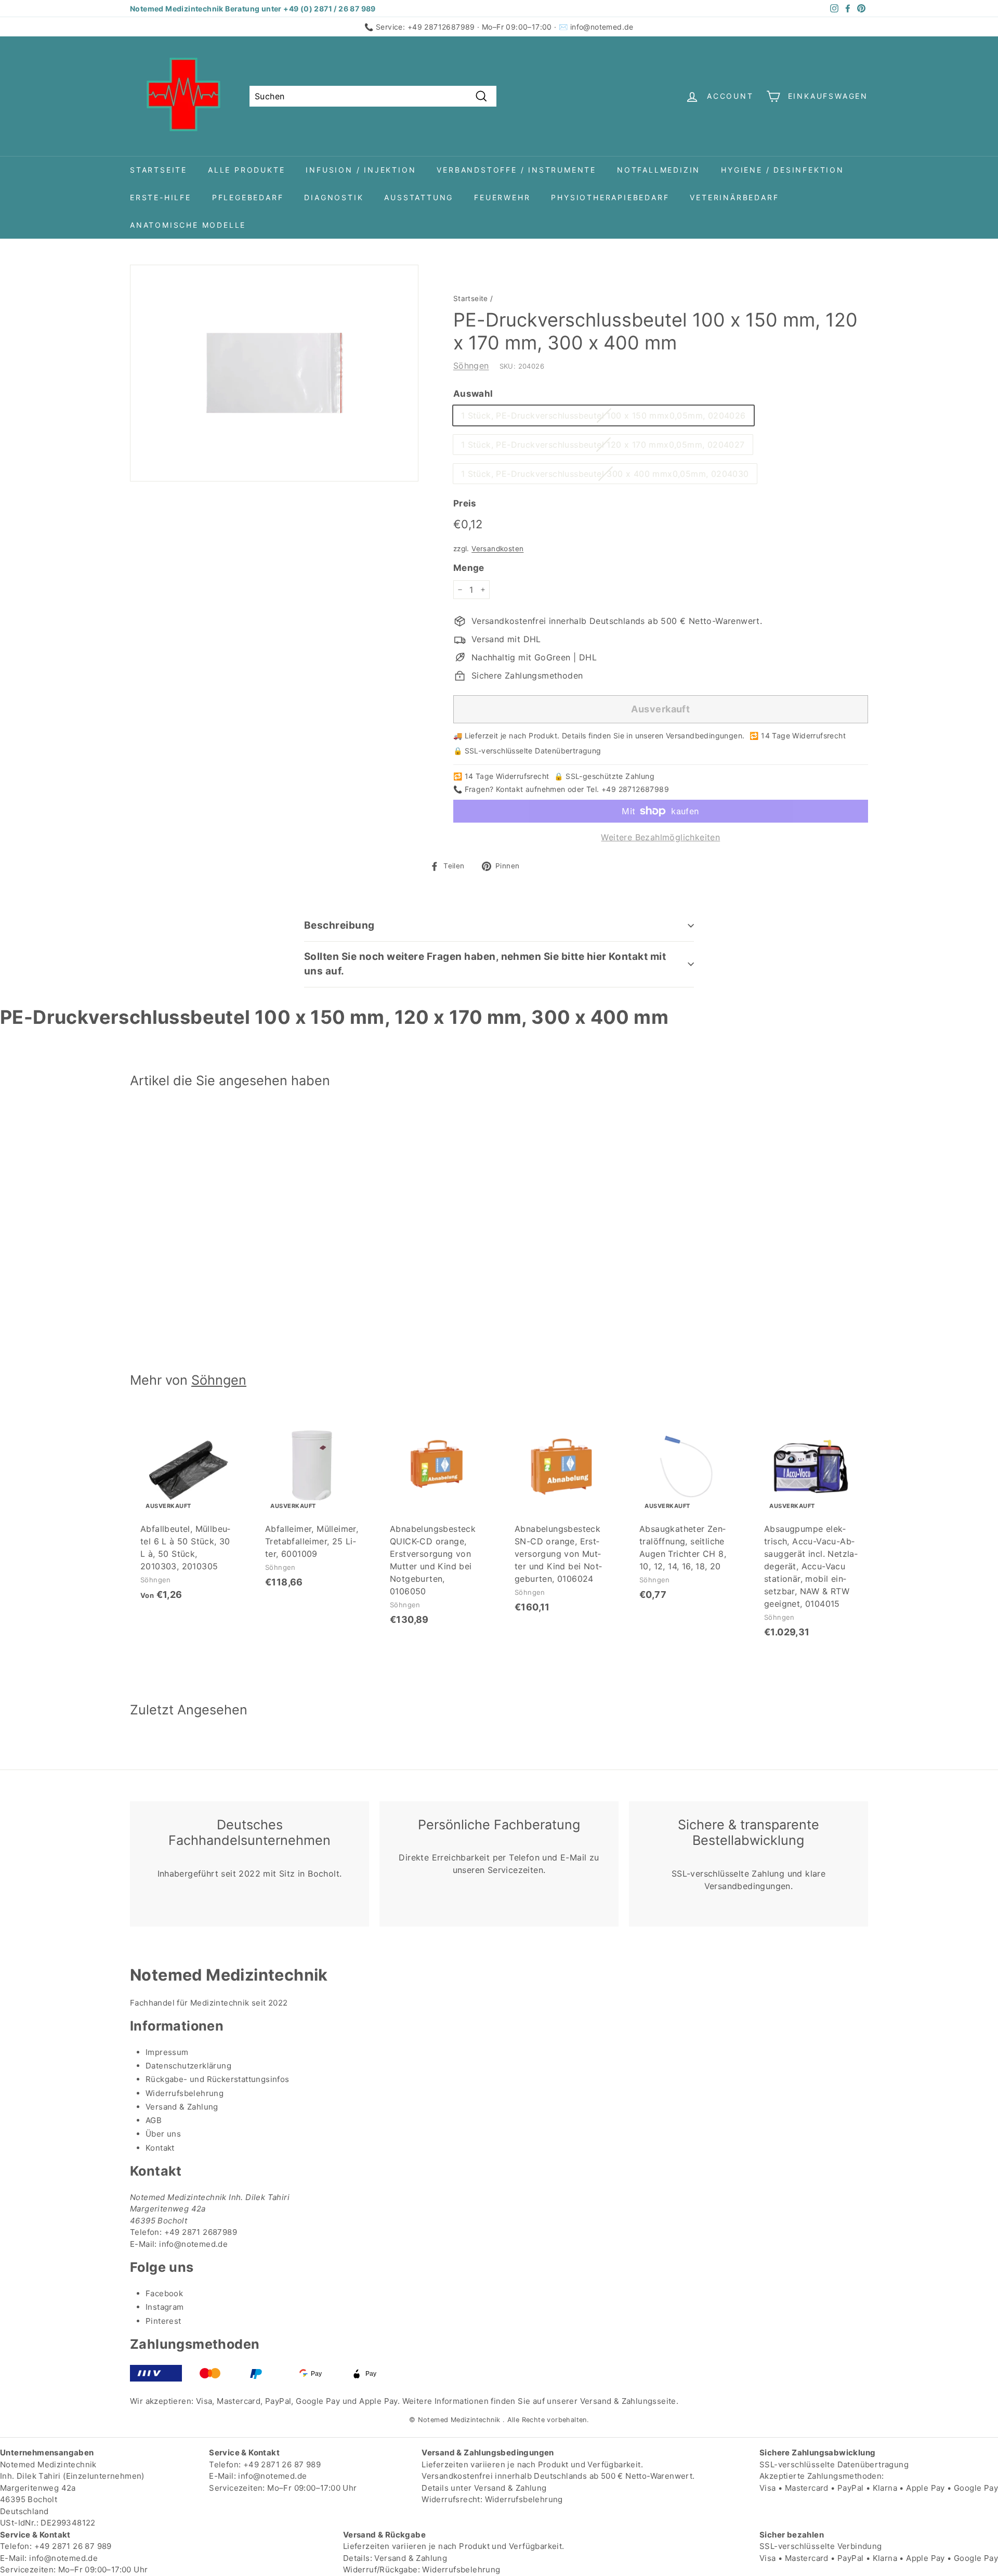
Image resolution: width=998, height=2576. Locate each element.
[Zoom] (274, 373)
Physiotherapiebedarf (610, 197)
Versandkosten (497, 549)
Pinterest (163, 2321)
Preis (465, 503)
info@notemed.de (602, 27)
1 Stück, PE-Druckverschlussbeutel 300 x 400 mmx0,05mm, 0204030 (605, 474)
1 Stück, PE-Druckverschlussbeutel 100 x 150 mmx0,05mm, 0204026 (603, 415)
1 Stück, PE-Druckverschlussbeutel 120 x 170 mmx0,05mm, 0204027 (603, 445)
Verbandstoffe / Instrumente (516, 170)
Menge (469, 568)
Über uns (163, 2134)
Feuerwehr (502, 197)
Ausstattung (419, 197)
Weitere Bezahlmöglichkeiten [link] (660, 837)
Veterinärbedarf (734, 197)
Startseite (159, 170)
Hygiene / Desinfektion (783, 170)
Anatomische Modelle (188, 225)
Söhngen (471, 366)
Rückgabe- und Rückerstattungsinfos (218, 2079)
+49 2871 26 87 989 (282, 2464)
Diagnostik (334, 197)
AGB (154, 2120)
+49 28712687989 (441, 27)
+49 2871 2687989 (201, 2232)
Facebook (164, 2293)
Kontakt (160, 2148)
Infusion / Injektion (361, 170)
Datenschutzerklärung (188, 2066)
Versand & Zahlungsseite (628, 2401)
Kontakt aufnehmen (531, 789)
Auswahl (473, 394)
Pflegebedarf (248, 197)
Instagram (165, 2307)
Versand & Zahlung (182, 2107)
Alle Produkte (246, 170)
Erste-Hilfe (161, 197)
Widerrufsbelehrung (185, 2093)
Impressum (167, 2052)
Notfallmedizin (659, 170)
